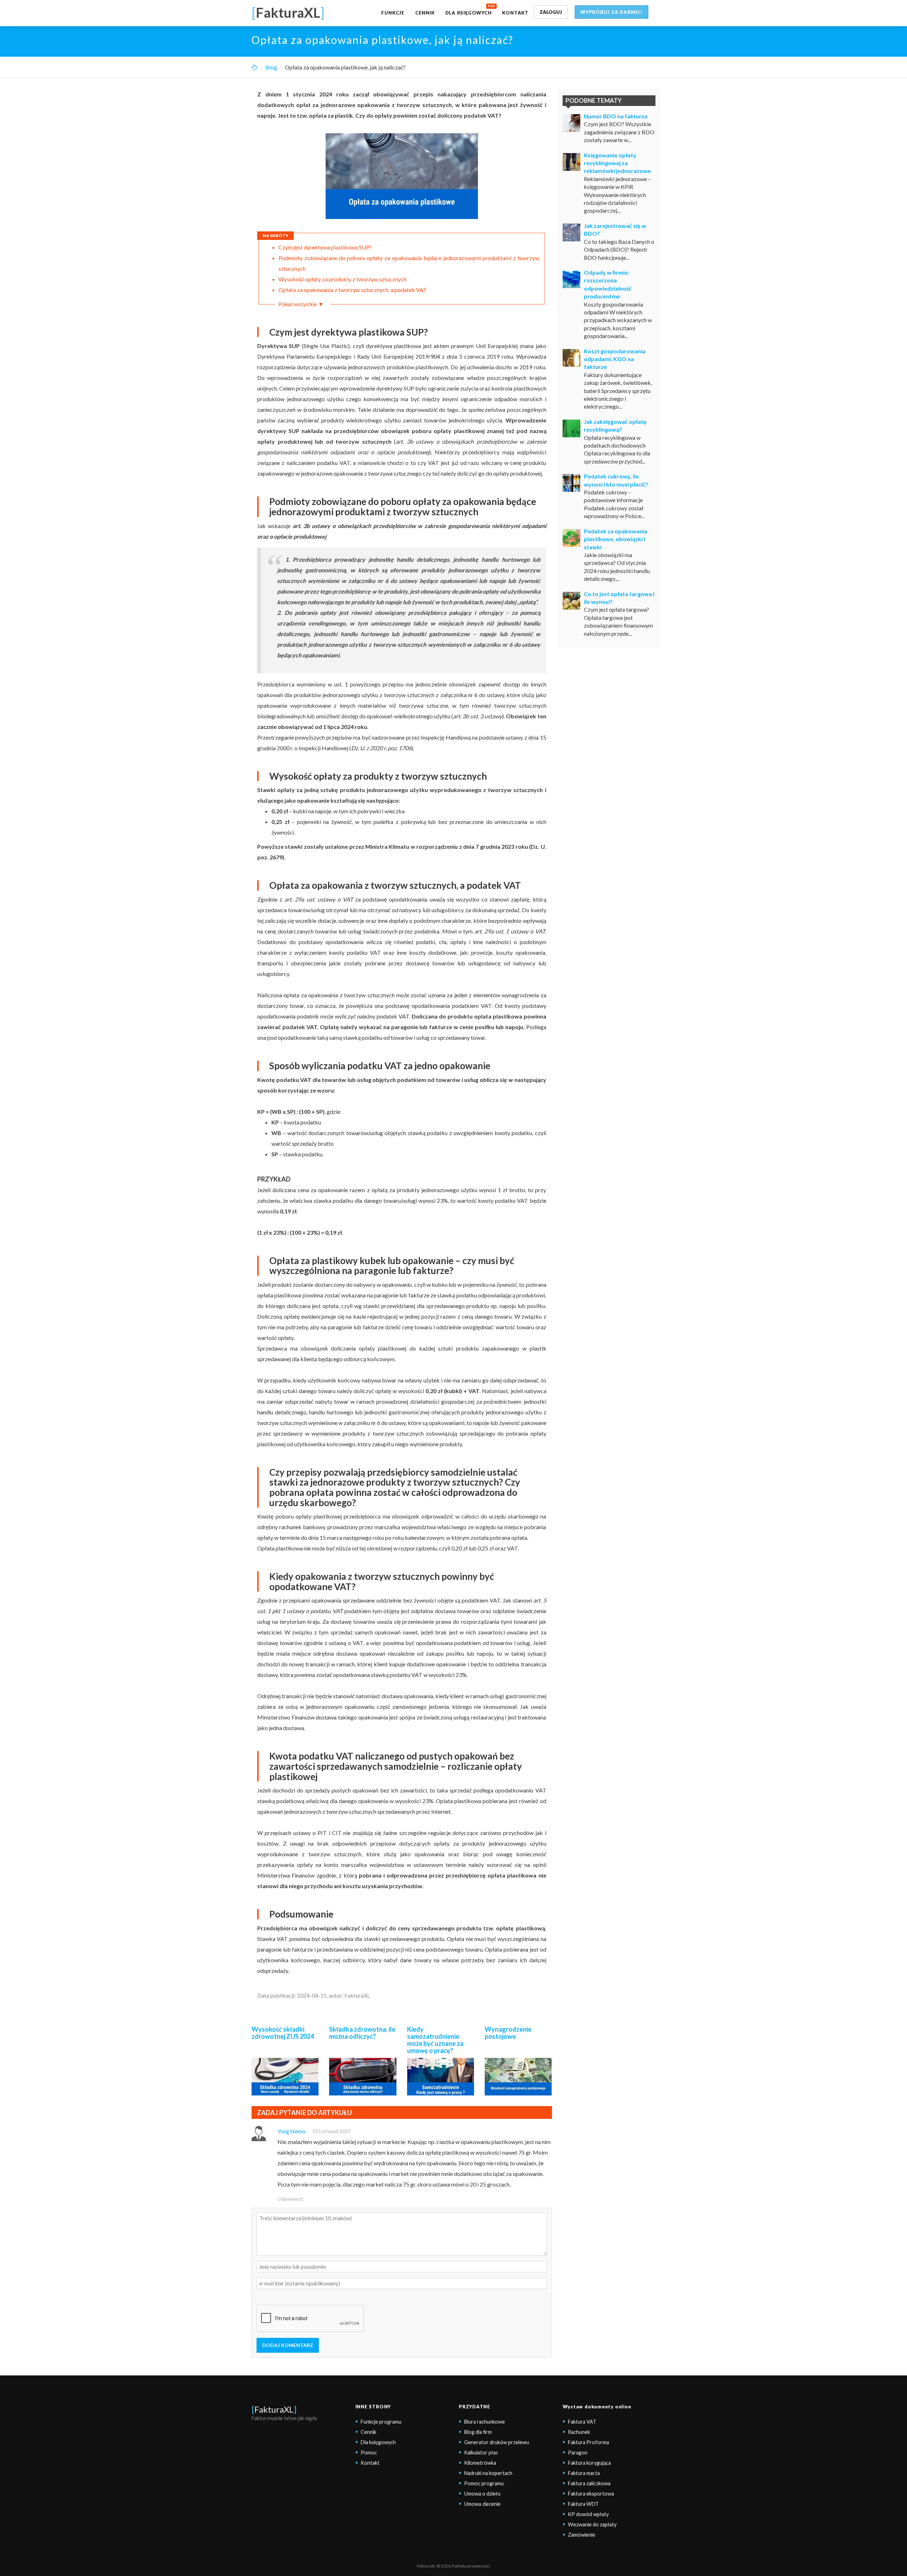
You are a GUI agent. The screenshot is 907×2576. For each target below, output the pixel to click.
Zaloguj (551, 12)
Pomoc (369, 2452)
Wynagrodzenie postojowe (508, 2033)
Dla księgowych (469, 13)
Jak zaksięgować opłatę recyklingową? (615, 425)
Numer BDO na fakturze (616, 116)
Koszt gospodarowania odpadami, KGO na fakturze (615, 359)
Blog (271, 67)
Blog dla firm (478, 2432)
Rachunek (579, 2432)
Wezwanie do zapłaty (592, 2524)
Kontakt (515, 13)
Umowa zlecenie (482, 2504)
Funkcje (393, 13)
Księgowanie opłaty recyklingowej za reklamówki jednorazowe (617, 163)
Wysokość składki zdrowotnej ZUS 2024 (283, 2033)
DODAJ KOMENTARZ (288, 2345)
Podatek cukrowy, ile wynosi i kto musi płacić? (616, 480)
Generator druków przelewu (497, 2442)
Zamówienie (582, 2535)
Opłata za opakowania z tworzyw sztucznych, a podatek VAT (353, 290)
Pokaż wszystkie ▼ (301, 304)
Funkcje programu (381, 2422)
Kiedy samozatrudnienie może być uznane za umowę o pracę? (435, 2040)
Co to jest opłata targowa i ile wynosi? (619, 598)
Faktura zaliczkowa (589, 2483)
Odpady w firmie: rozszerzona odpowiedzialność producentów (608, 284)
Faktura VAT (582, 2422)
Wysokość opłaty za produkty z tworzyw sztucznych (342, 279)
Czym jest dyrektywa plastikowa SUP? (325, 247)
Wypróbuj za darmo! (612, 12)
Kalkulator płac (481, 2452)
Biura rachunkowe (485, 2422)
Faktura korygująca (589, 2463)
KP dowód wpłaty (588, 2514)
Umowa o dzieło (482, 2494)
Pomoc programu (484, 2483)
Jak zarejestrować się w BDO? (615, 229)
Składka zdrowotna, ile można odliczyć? (362, 2033)
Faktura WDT (583, 2504)
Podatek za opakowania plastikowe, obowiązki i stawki (616, 539)
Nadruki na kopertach (488, 2473)
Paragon (578, 2452)
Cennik (425, 13)
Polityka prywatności (471, 2566)
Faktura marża (584, 2473)
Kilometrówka (480, 2463)
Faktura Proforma (588, 2442)
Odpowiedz (290, 2199)
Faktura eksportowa (591, 2494)
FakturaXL (274, 2409)
